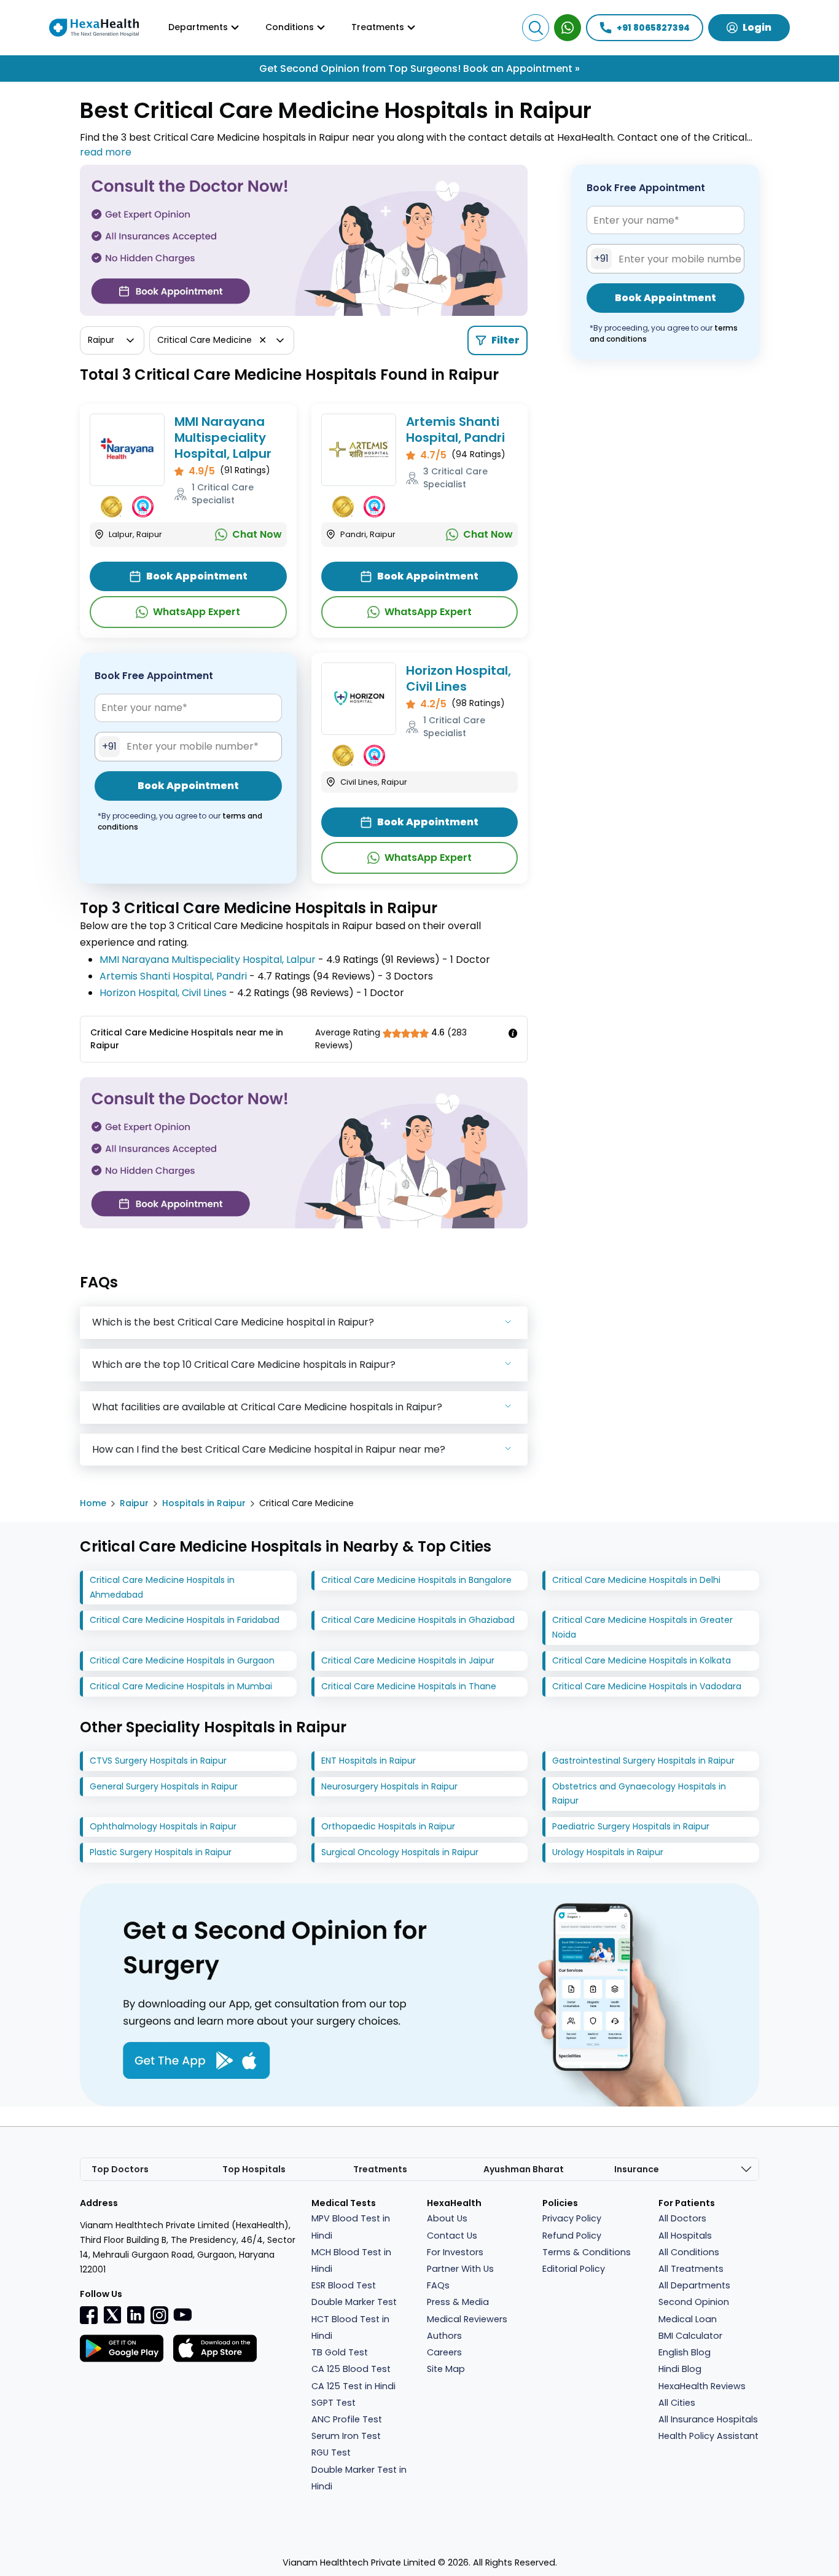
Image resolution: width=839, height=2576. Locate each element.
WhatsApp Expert (197, 612)
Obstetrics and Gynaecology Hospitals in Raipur (639, 1794)
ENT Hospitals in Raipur (369, 1761)
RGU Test (331, 2452)
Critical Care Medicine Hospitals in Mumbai (181, 1686)
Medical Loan (688, 2319)
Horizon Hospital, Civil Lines (459, 678)
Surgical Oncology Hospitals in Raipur (400, 1852)
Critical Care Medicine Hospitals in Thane (409, 1686)
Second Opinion (694, 2302)
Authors (444, 2336)
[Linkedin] (136, 2315)
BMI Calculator (690, 2336)
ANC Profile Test (347, 2419)
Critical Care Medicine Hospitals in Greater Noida (642, 1627)
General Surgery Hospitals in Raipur (164, 1786)
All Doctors (682, 2218)
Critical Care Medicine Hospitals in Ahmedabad (162, 1587)
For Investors (455, 2252)
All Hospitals (685, 2236)
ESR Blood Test (344, 2285)
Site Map (446, 2369)
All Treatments (691, 2269)
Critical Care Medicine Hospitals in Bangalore (416, 1580)
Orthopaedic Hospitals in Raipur (388, 1826)
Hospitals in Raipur (204, 1503)
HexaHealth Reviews (702, 2386)
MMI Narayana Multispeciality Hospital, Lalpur (223, 438)
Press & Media (458, 2302)
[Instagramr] (159, 2315)
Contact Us (452, 2236)
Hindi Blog (680, 2369)
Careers (444, 2352)
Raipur (134, 1503)
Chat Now (257, 534)
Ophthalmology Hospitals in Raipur (163, 1826)
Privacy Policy (572, 2218)
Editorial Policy (574, 2269)
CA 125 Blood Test (351, 2369)
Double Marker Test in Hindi (359, 2478)
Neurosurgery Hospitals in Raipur (389, 1786)
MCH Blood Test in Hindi (351, 2260)
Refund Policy (572, 2236)
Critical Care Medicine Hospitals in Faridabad (185, 1620)
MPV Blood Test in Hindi (351, 2227)
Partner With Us (460, 2269)
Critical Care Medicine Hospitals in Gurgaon (182, 1660)
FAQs (438, 2285)
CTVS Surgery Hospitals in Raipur (158, 1761)
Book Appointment (197, 576)
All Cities (677, 2403)
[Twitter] (112, 2315)
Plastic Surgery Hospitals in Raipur (161, 1852)
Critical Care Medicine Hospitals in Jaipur (408, 1660)
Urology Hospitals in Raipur (608, 1852)
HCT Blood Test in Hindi (350, 2327)
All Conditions (689, 2252)
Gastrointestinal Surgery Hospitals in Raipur (643, 1761)
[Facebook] (89, 2315)
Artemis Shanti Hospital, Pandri (455, 430)
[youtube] (182, 2314)
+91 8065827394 (653, 28)
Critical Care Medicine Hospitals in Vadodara (647, 1686)
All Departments (694, 2285)
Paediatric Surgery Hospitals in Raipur (631, 1826)
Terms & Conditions (587, 2252)
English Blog (685, 2352)
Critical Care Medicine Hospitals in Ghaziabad (418, 1620)
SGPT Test (334, 2403)
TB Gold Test (340, 2352)
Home (93, 1503)
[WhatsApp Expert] (568, 28)
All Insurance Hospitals (708, 2419)
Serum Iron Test (346, 2436)
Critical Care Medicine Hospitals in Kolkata (642, 1660)
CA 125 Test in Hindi (353, 2386)
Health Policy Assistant (708, 2436)
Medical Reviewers (467, 2319)
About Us (447, 2218)
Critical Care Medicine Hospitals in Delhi (636, 1580)
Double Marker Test (354, 2302)
